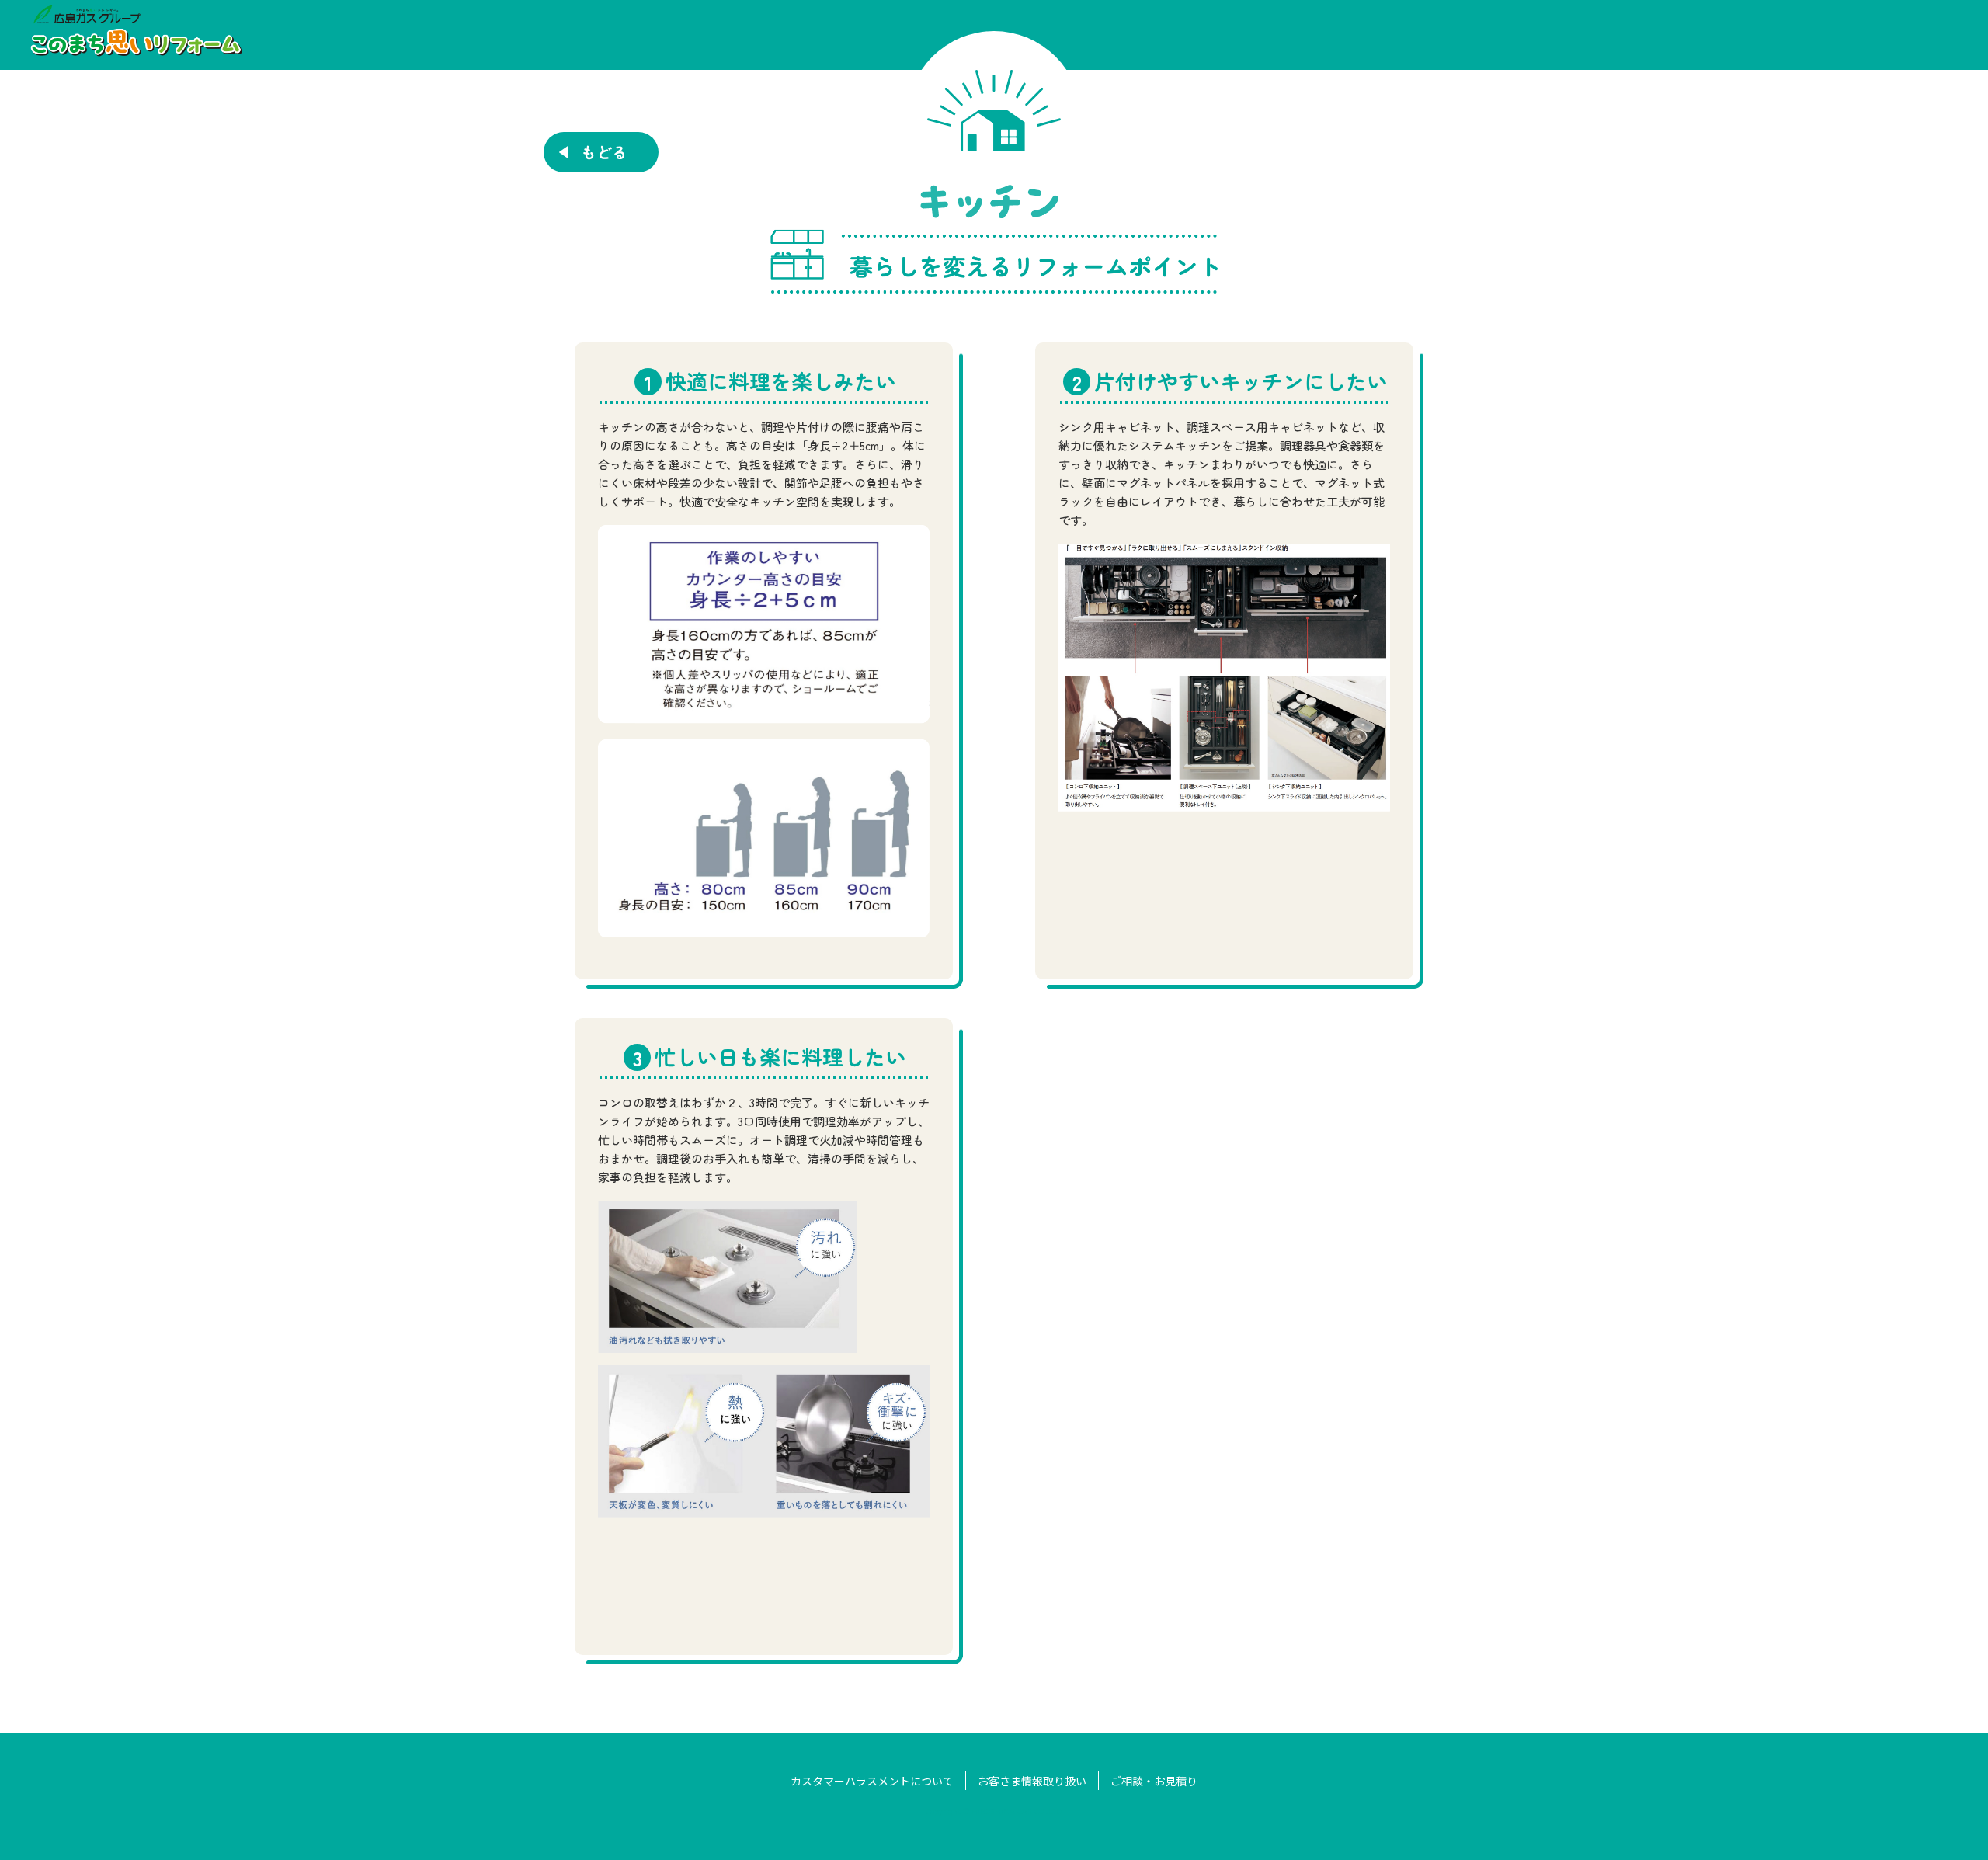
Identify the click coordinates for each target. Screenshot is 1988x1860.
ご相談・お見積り (1154, 1781)
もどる (602, 152)
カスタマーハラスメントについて (872, 1781)
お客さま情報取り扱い (1032, 1781)
